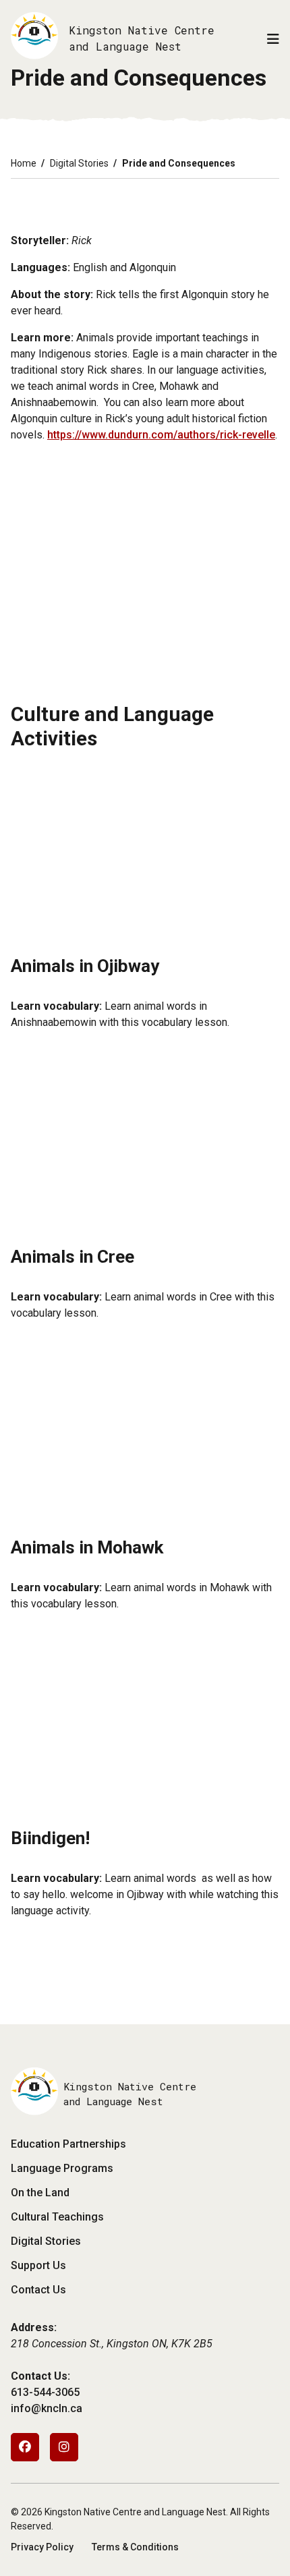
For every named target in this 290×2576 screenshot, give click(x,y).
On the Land (40, 2193)
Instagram (64, 2447)
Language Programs (62, 2168)
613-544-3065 (45, 2392)
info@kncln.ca (47, 2408)
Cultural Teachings (57, 2217)
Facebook (25, 2447)
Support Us (38, 2265)
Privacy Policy (42, 2547)
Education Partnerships (68, 2144)
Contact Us (38, 2290)
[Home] (34, 38)
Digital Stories (79, 163)
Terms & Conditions (135, 2547)
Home (24, 163)
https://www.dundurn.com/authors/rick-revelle (161, 435)
